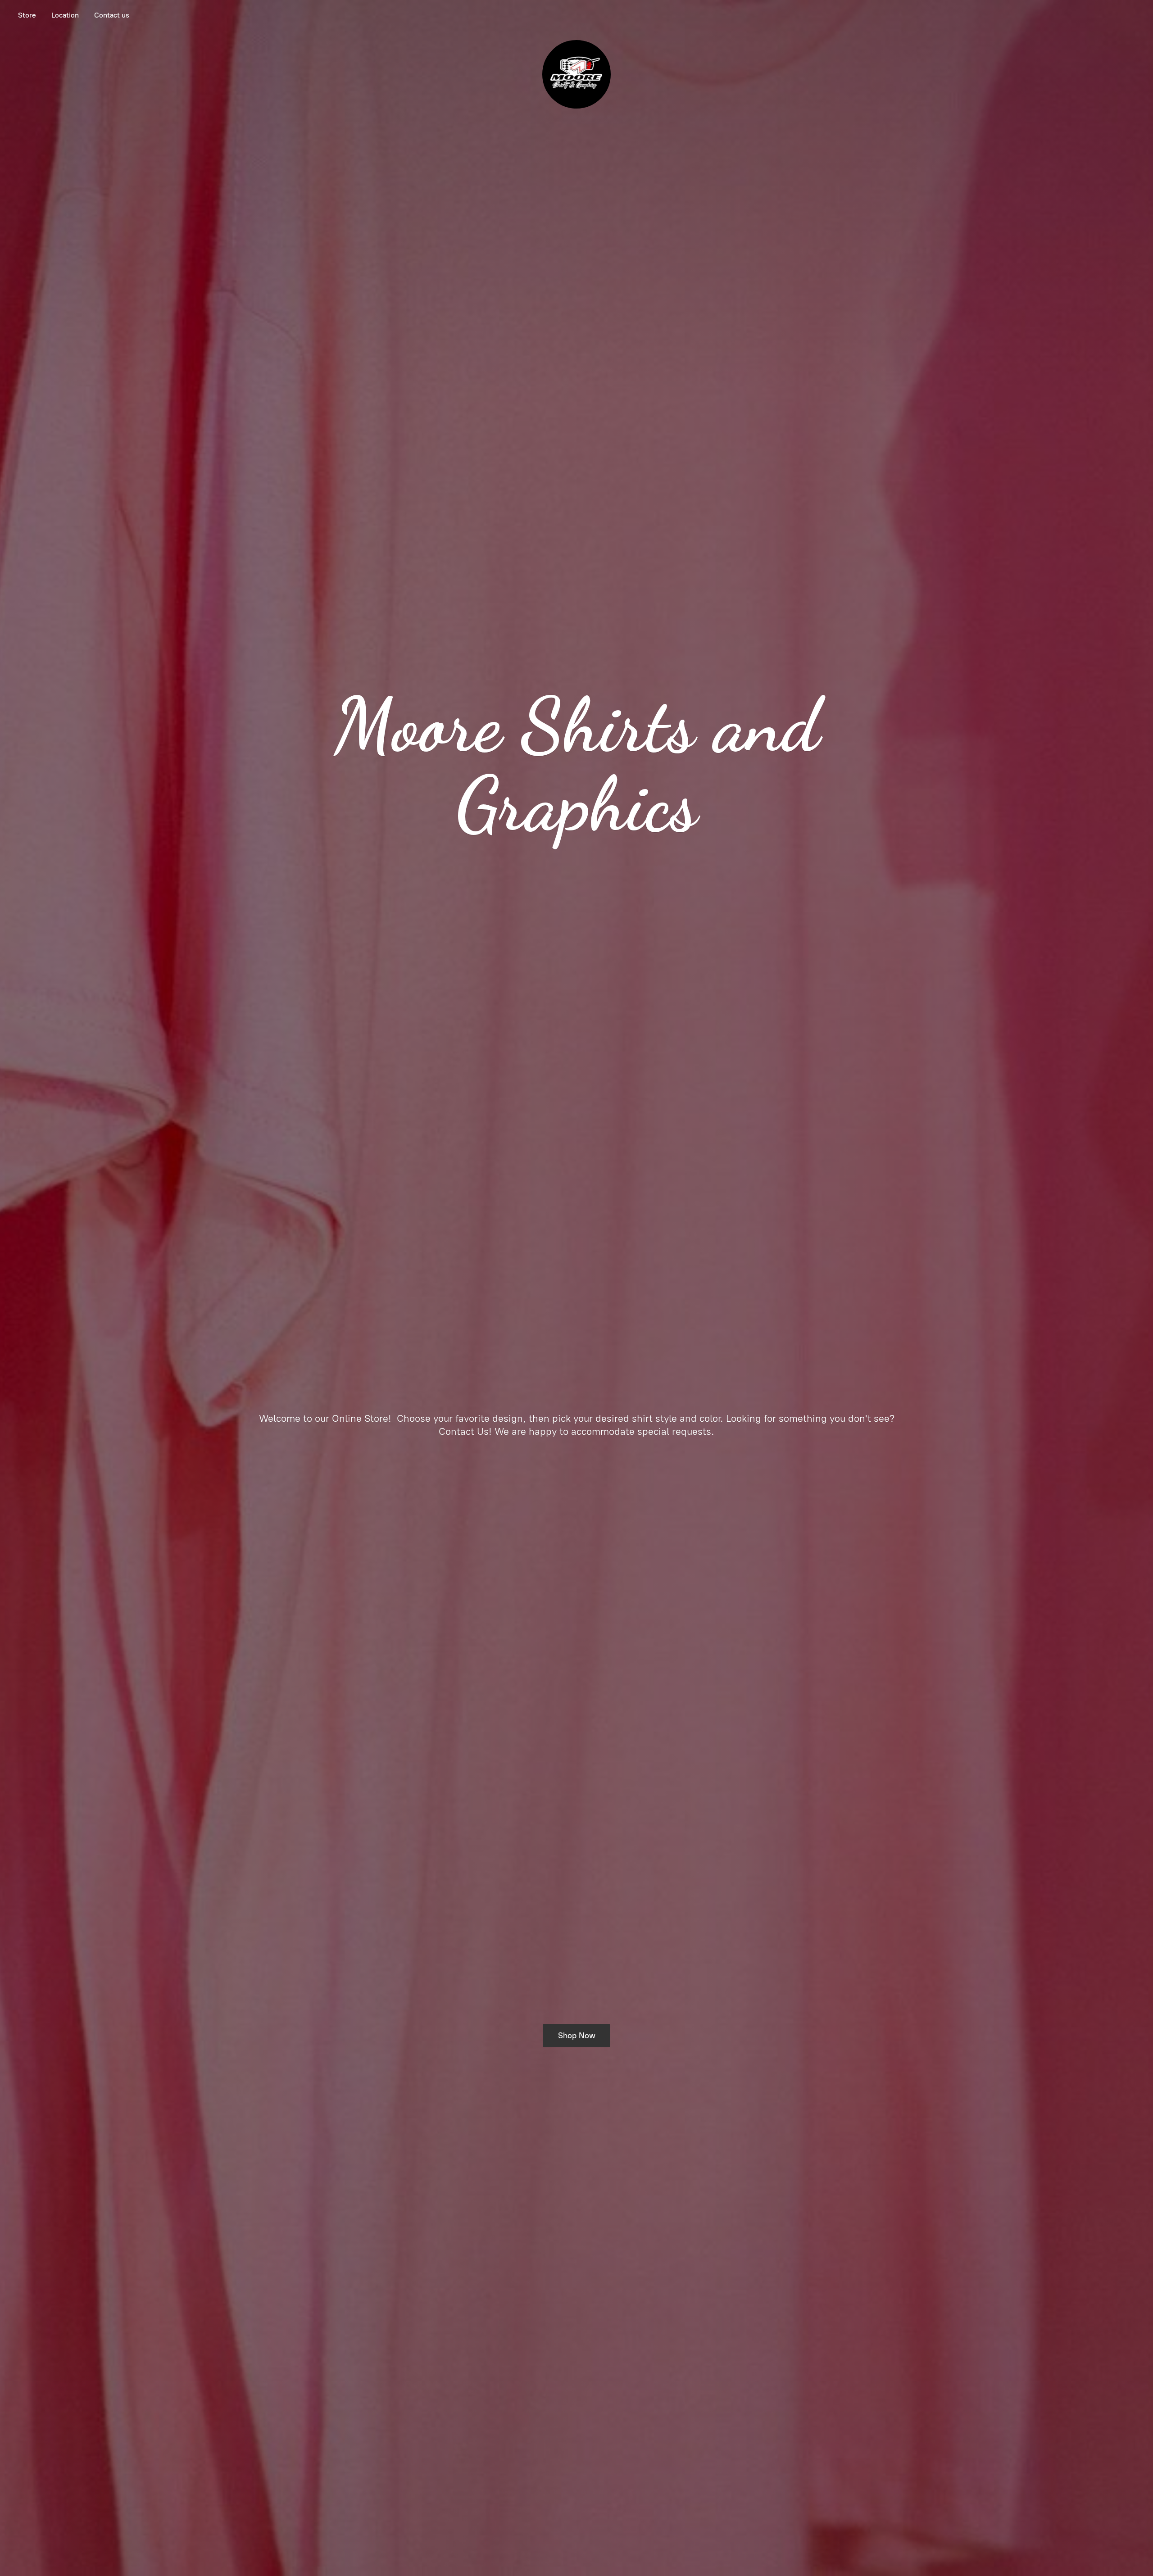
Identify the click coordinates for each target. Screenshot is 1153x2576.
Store (27, 15)
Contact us (112, 15)
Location (65, 15)
